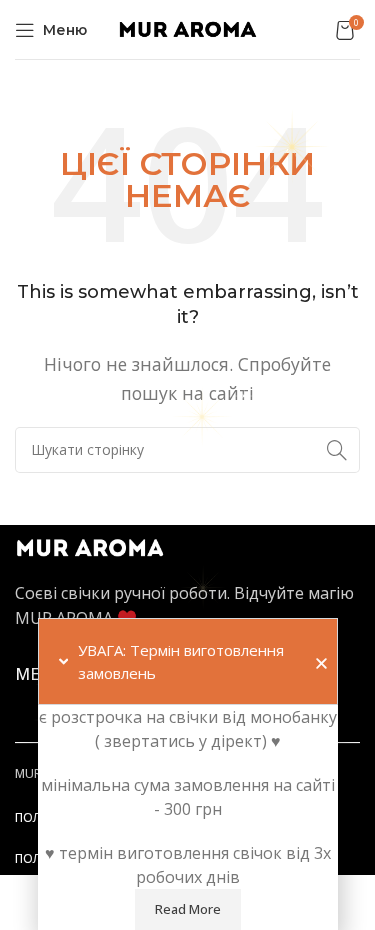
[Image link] (90, 547)
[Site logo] (188, 28)
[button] (321, 663)
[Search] (337, 450)
